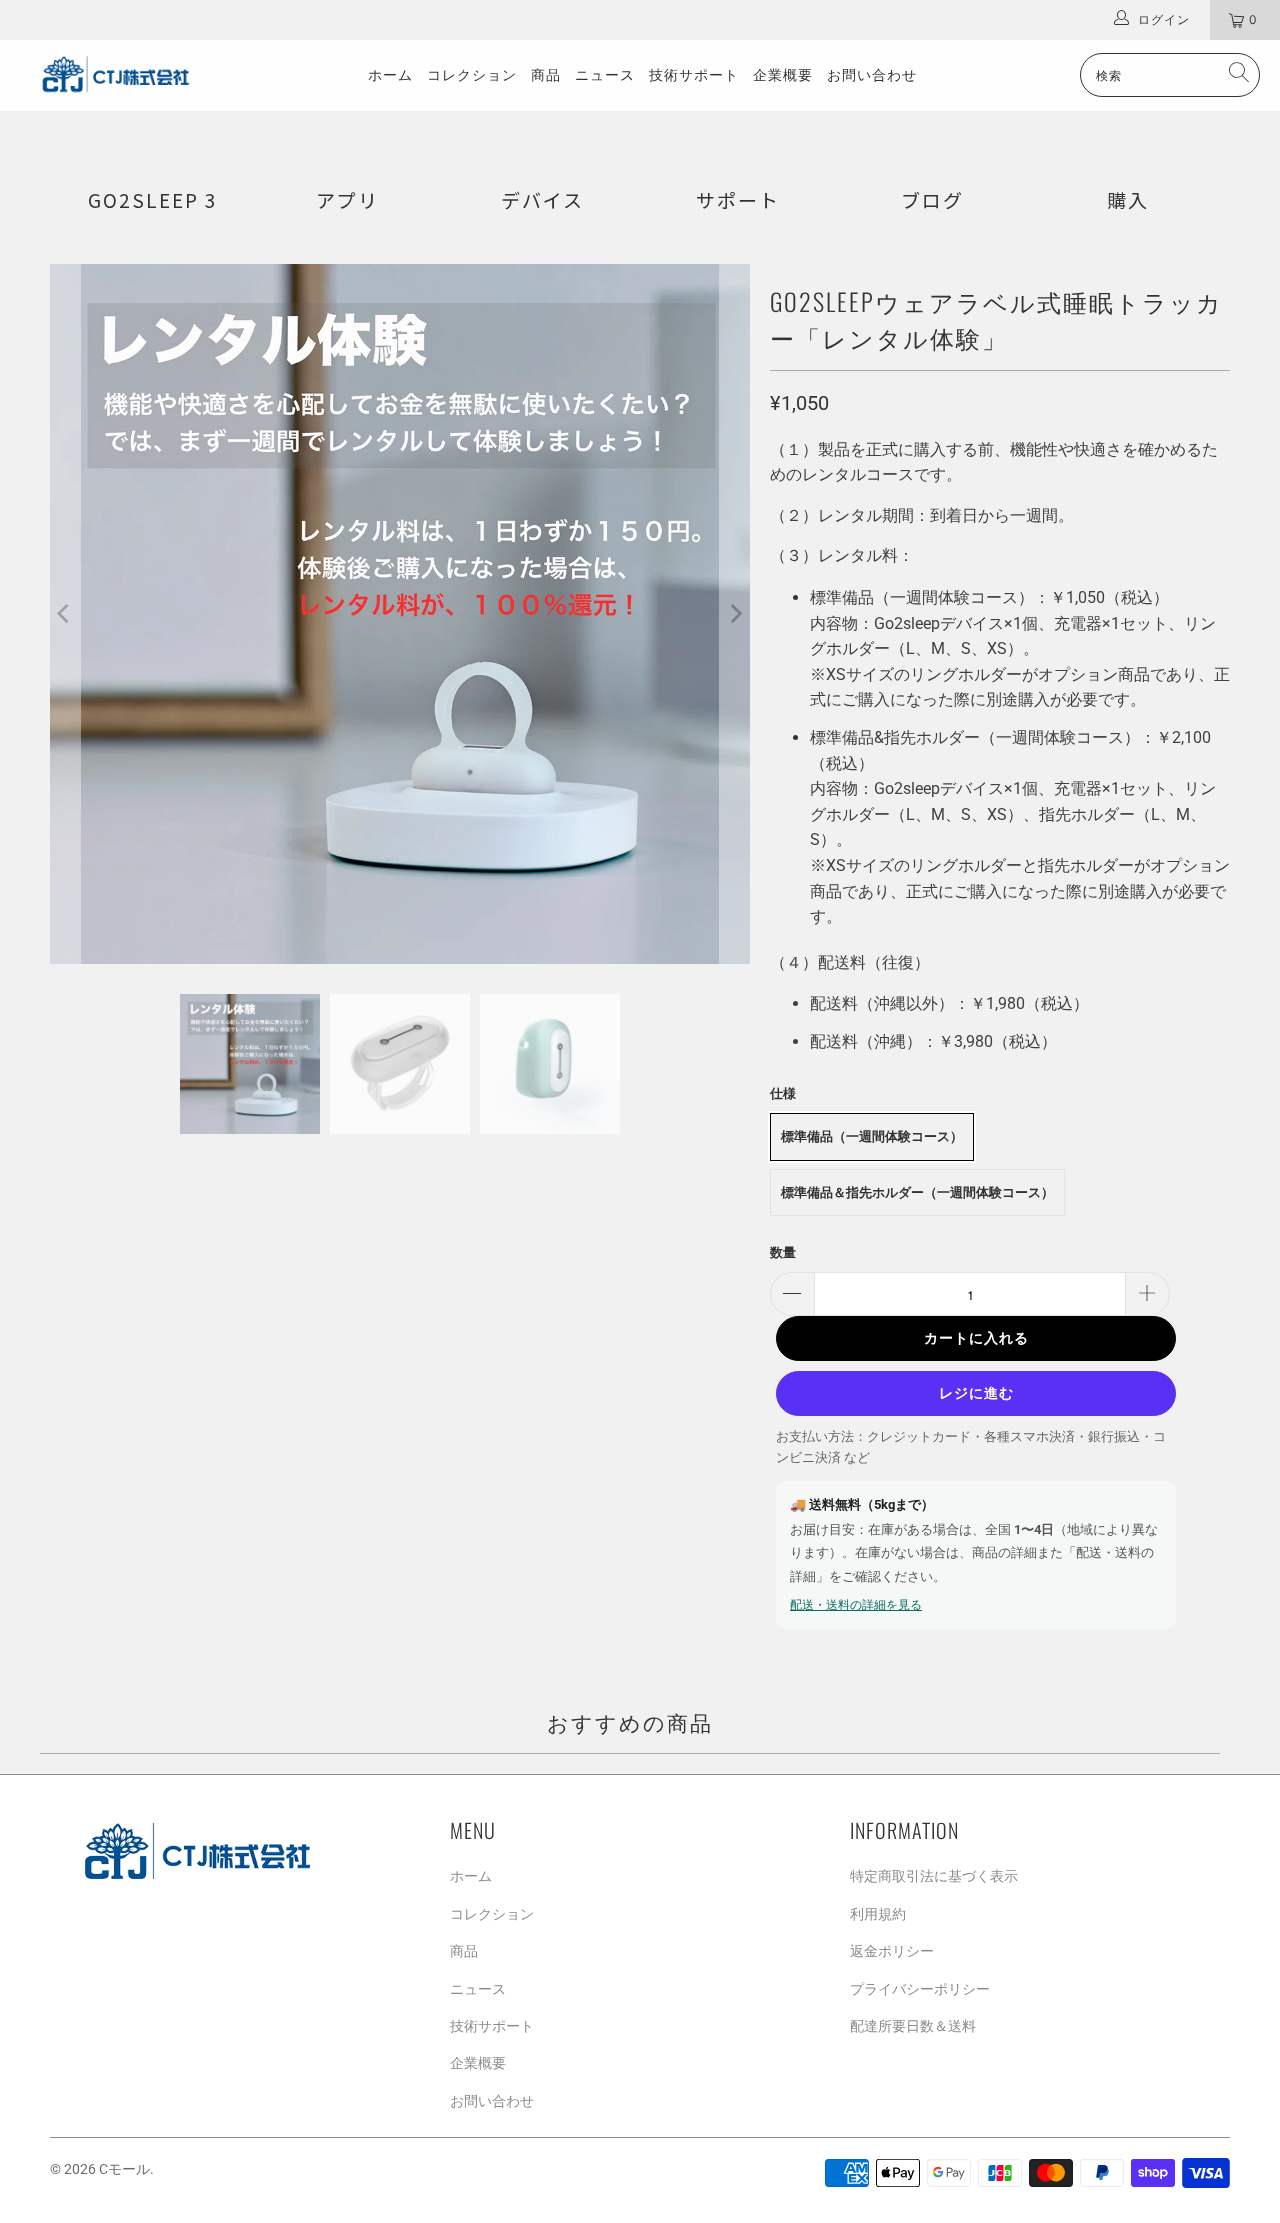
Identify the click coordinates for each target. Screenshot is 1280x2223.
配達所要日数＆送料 (913, 2026)
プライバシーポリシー (920, 1989)
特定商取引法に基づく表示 (934, 1876)
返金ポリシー (892, 1951)
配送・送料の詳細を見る (856, 1605)
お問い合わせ (872, 74)
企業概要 (783, 74)
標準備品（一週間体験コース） (872, 1136)
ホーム (390, 74)
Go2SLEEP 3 (153, 199)
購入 (1128, 199)
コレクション (472, 74)
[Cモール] (112, 75)
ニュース (605, 74)
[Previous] (65, 614)
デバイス (542, 199)
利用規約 (878, 1914)
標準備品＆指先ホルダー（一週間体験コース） (917, 1192)
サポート (738, 199)
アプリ (347, 199)
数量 (783, 1252)
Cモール (124, 2169)
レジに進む (976, 1392)
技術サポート (694, 74)
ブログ (932, 199)
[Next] (735, 614)
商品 (546, 74)
